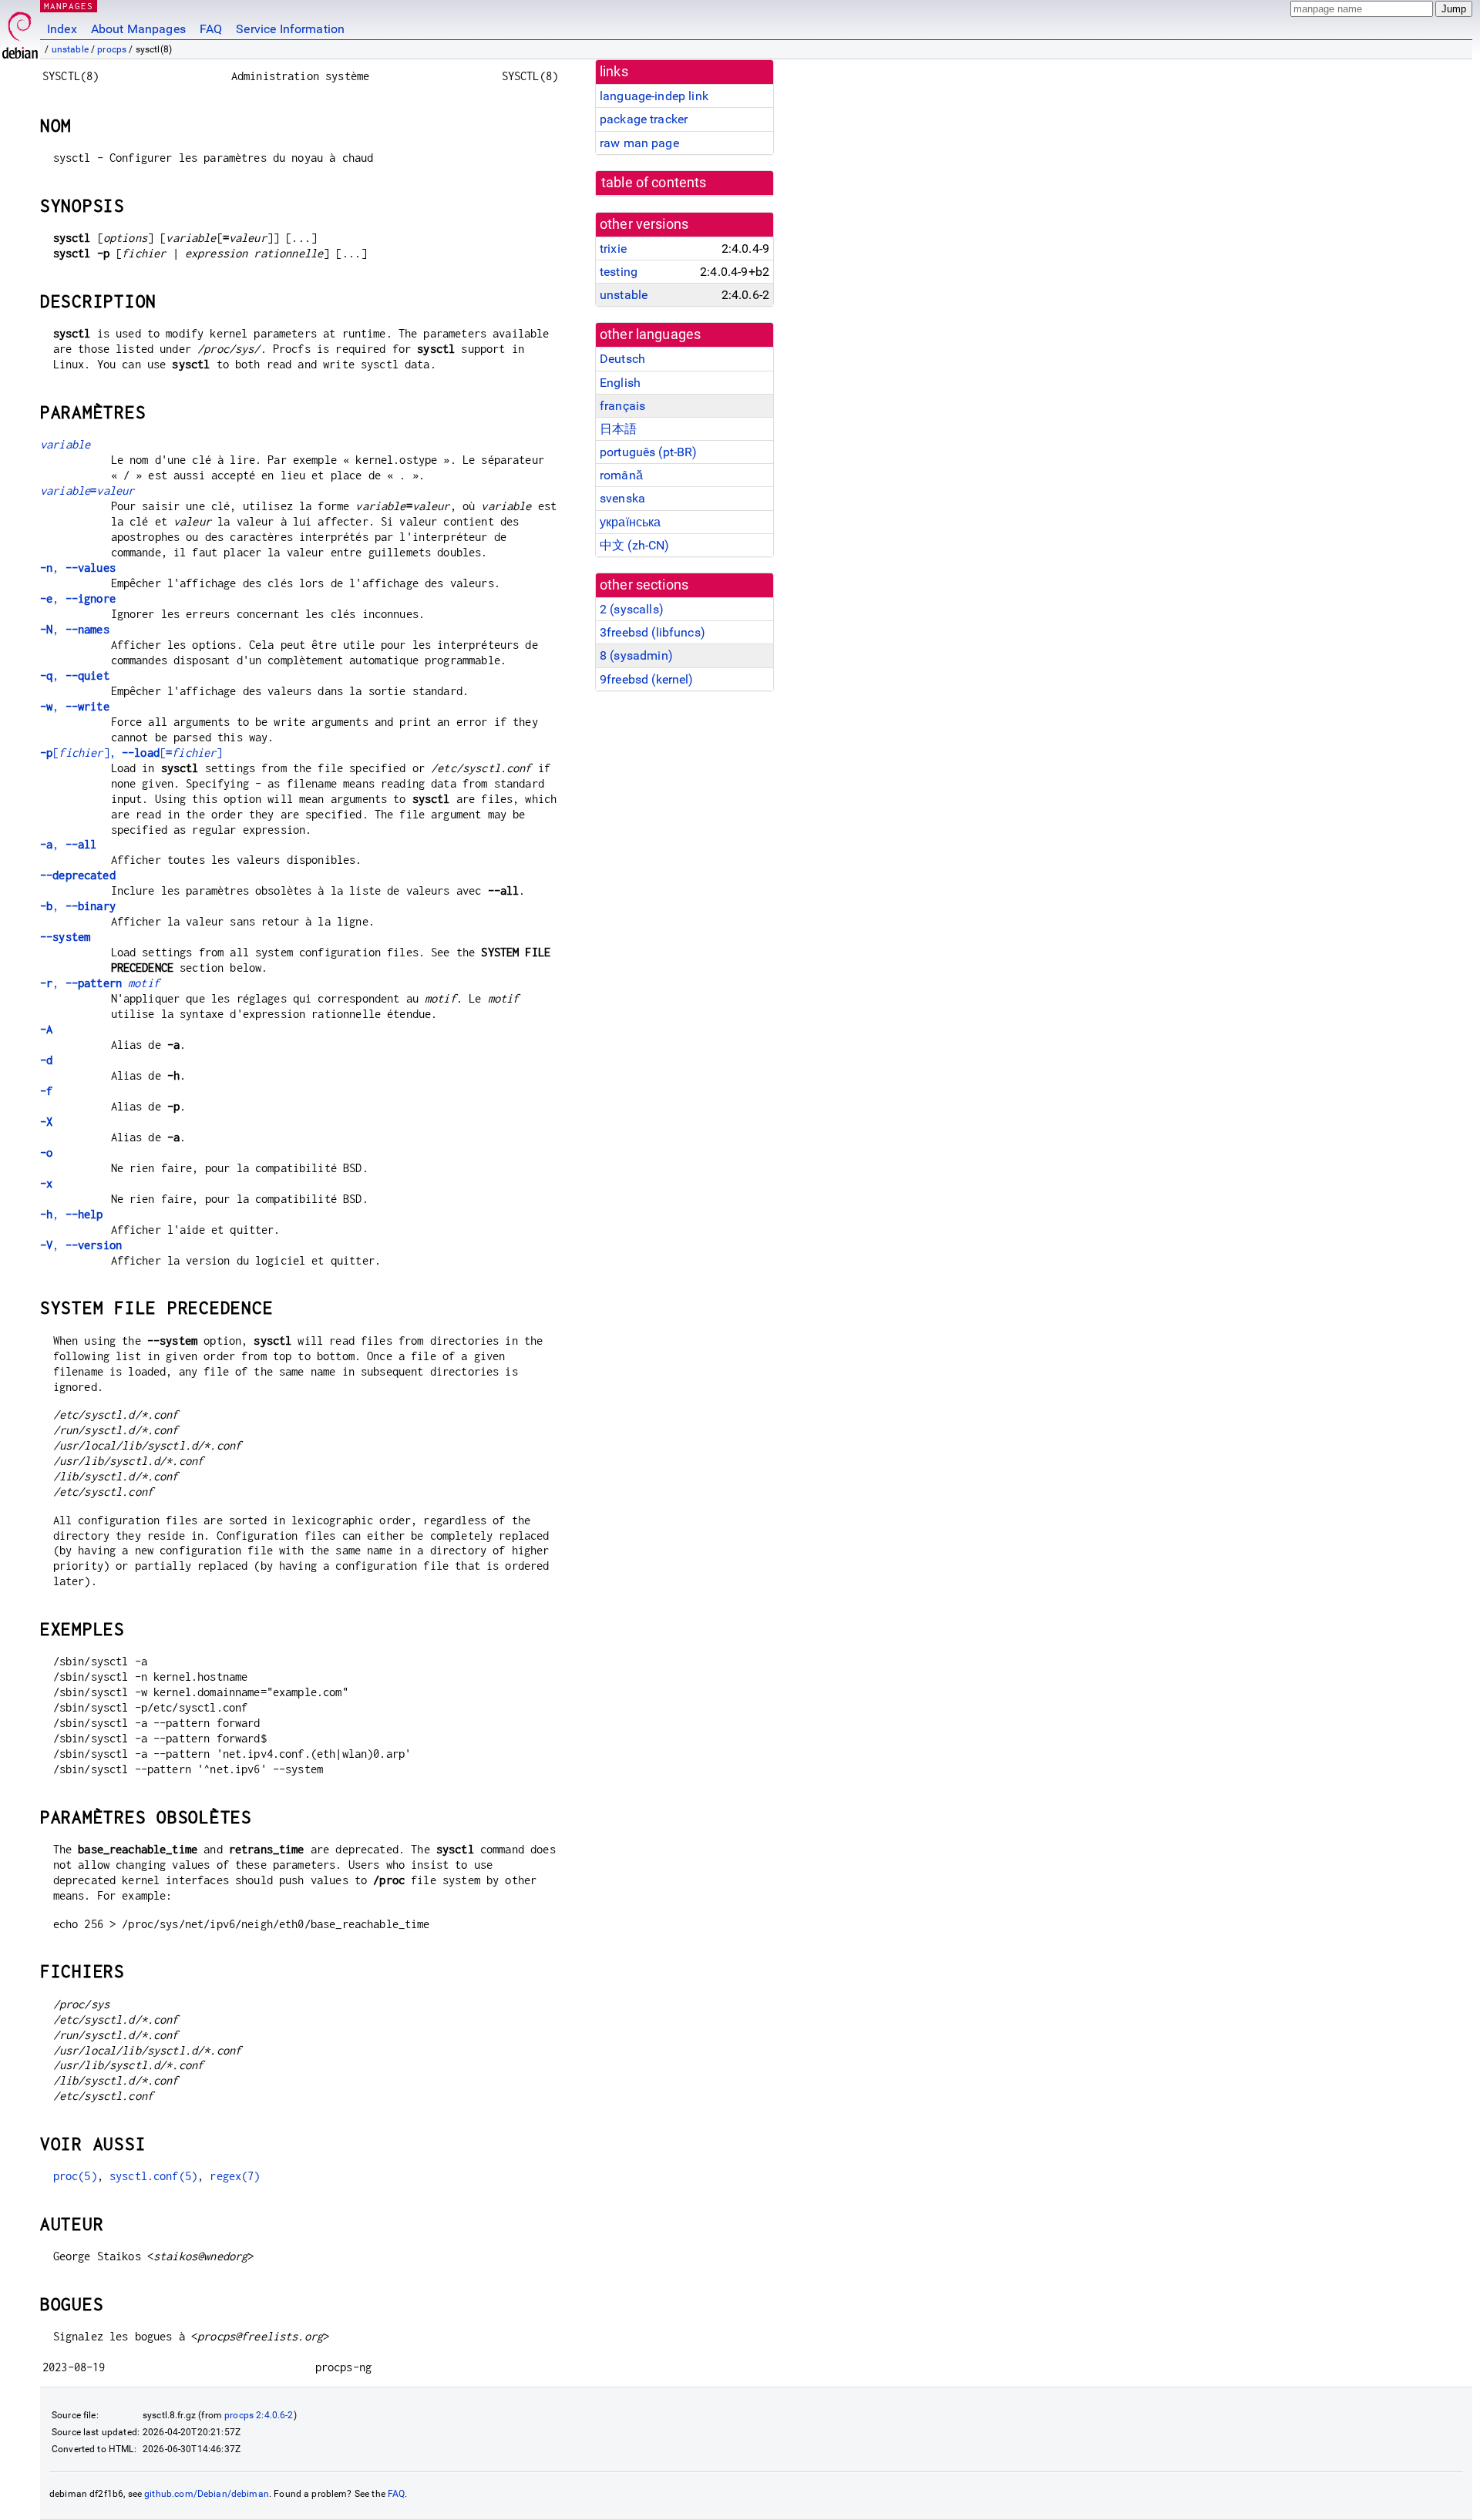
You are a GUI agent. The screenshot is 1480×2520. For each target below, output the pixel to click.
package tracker (644, 119)
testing (619, 272)
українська (631, 522)
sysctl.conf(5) (153, 2176)
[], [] (131, 753)
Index (62, 29)
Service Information (290, 29)
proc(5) (75, 2176)
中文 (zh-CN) (635, 545)
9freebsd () (647, 679)
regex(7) (235, 2176)
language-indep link (654, 96)
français (622, 406)
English (620, 383)
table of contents (654, 183)
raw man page (639, 143)
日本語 (618, 429)
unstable (70, 49)
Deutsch (622, 359)
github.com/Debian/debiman (207, 2494)
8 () (636, 655)
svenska (622, 498)
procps (112, 49)
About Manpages (138, 29)
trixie (613, 249)
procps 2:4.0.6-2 (259, 2415)
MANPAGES (69, 6)
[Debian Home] (20, 31)
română (621, 475)
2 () (632, 609)
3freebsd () (653, 632)
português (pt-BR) (649, 452)
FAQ (211, 29)
